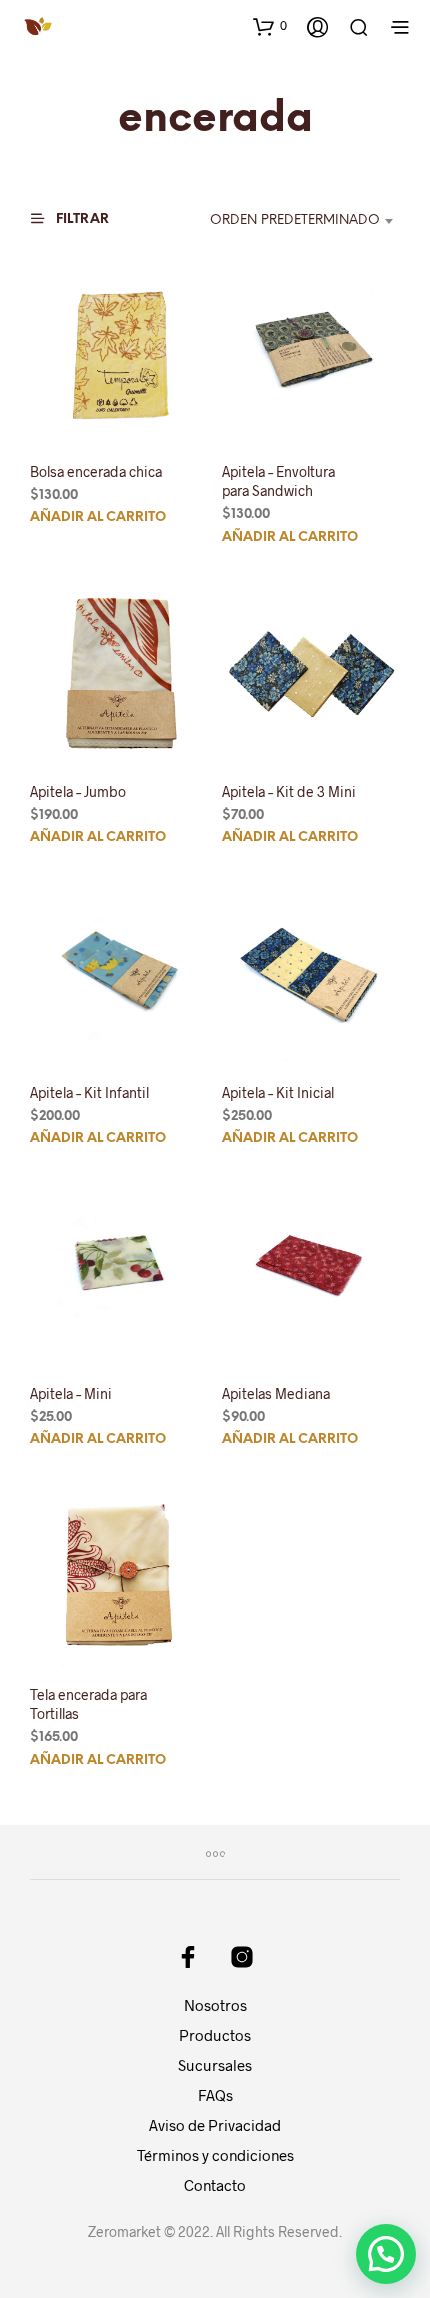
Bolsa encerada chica (96, 470)
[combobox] (290, 221)
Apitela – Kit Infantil (89, 1092)
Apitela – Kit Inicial (278, 1092)
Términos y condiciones (215, 2155)
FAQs (215, 2095)
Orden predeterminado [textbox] (295, 220)
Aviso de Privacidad (215, 2125)
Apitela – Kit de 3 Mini (289, 791)
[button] (270, 26)
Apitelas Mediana (276, 1393)
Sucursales (215, 2065)
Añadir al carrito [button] (98, 517)
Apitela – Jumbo (78, 791)
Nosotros (215, 2005)
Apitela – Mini (71, 1393)
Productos (215, 2035)
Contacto (215, 2185)
